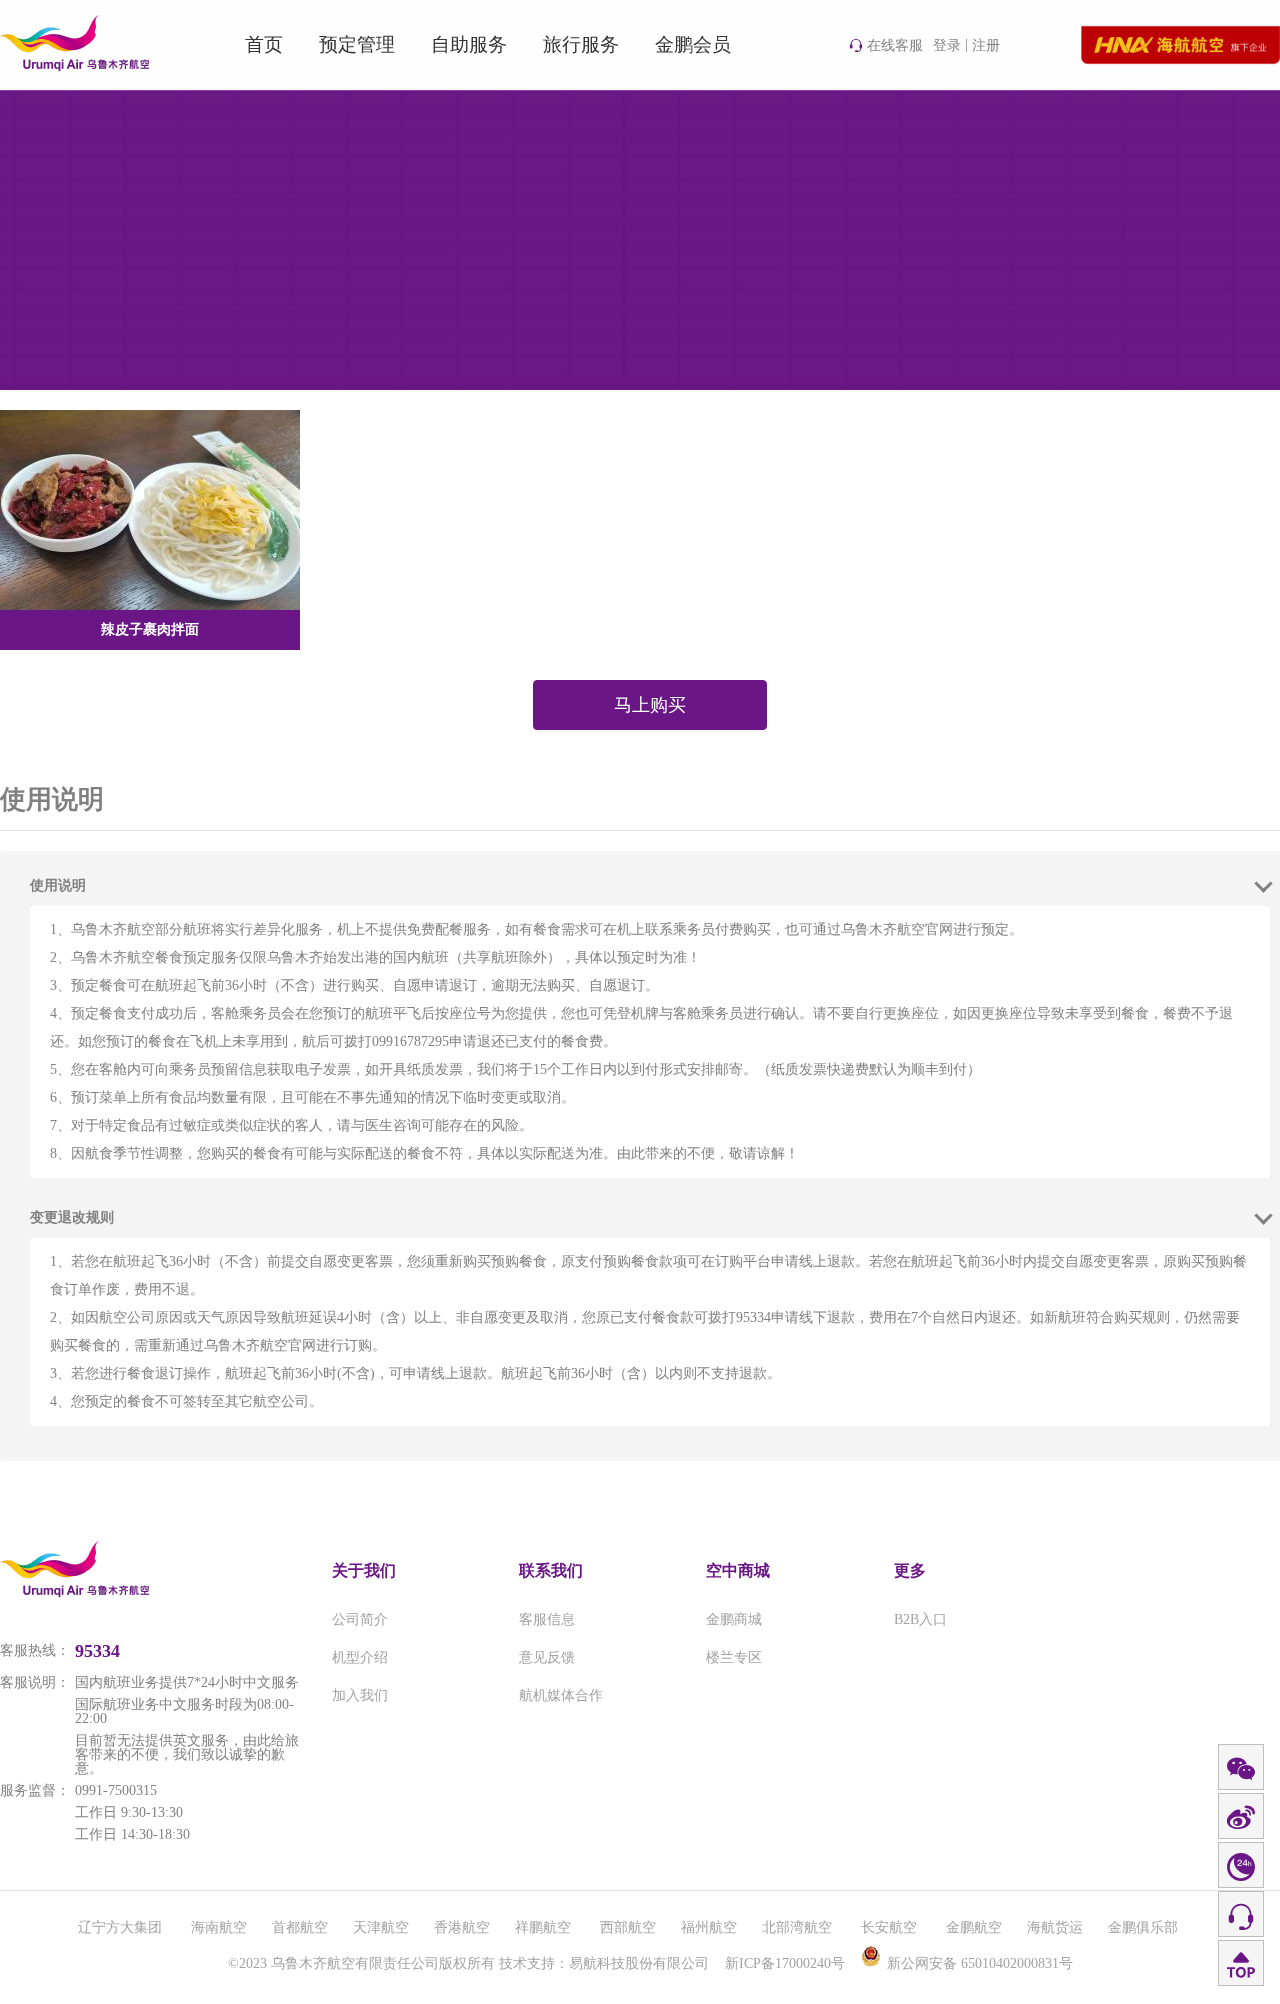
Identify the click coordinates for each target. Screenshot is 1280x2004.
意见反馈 (547, 1657)
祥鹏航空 (545, 1927)
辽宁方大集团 (122, 1927)
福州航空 (709, 1927)
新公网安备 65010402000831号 (980, 1963)
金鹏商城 (734, 1619)
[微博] (1241, 1816)
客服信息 (547, 1619)
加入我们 (360, 1695)
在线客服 (895, 45)
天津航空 (381, 1927)
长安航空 (891, 1927)
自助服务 (469, 44)
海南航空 (219, 1927)
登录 (947, 45)
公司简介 (360, 1619)
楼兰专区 (734, 1657)
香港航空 (462, 1927)
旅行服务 (581, 44)
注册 (986, 45)
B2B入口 (920, 1619)
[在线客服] (1241, 1914)
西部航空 (628, 1927)
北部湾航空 (799, 1927)
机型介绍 (360, 1657)
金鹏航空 (974, 1927)
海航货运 (1055, 1927)
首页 (264, 44)
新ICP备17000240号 (785, 1963)
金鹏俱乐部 (1143, 1927)
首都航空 (300, 1927)
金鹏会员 (693, 44)
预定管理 (357, 44)
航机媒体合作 (561, 1695)
